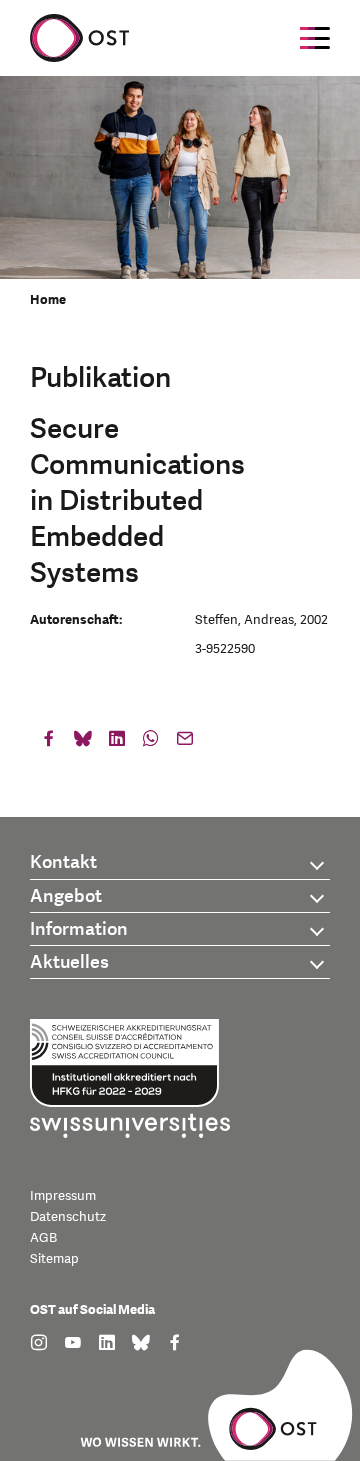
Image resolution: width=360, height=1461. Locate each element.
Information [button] (79, 929)
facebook (49, 743)
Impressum (63, 1196)
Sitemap (54, 1259)
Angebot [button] (66, 896)
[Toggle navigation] (315, 38)
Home (48, 300)
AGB (43, 1238)
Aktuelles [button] (69, 962)
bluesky (83, 743)
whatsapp (151, 743)
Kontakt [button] (63, 862)
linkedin (117, 743)
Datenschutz (68, 1217)
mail (185, 743)
